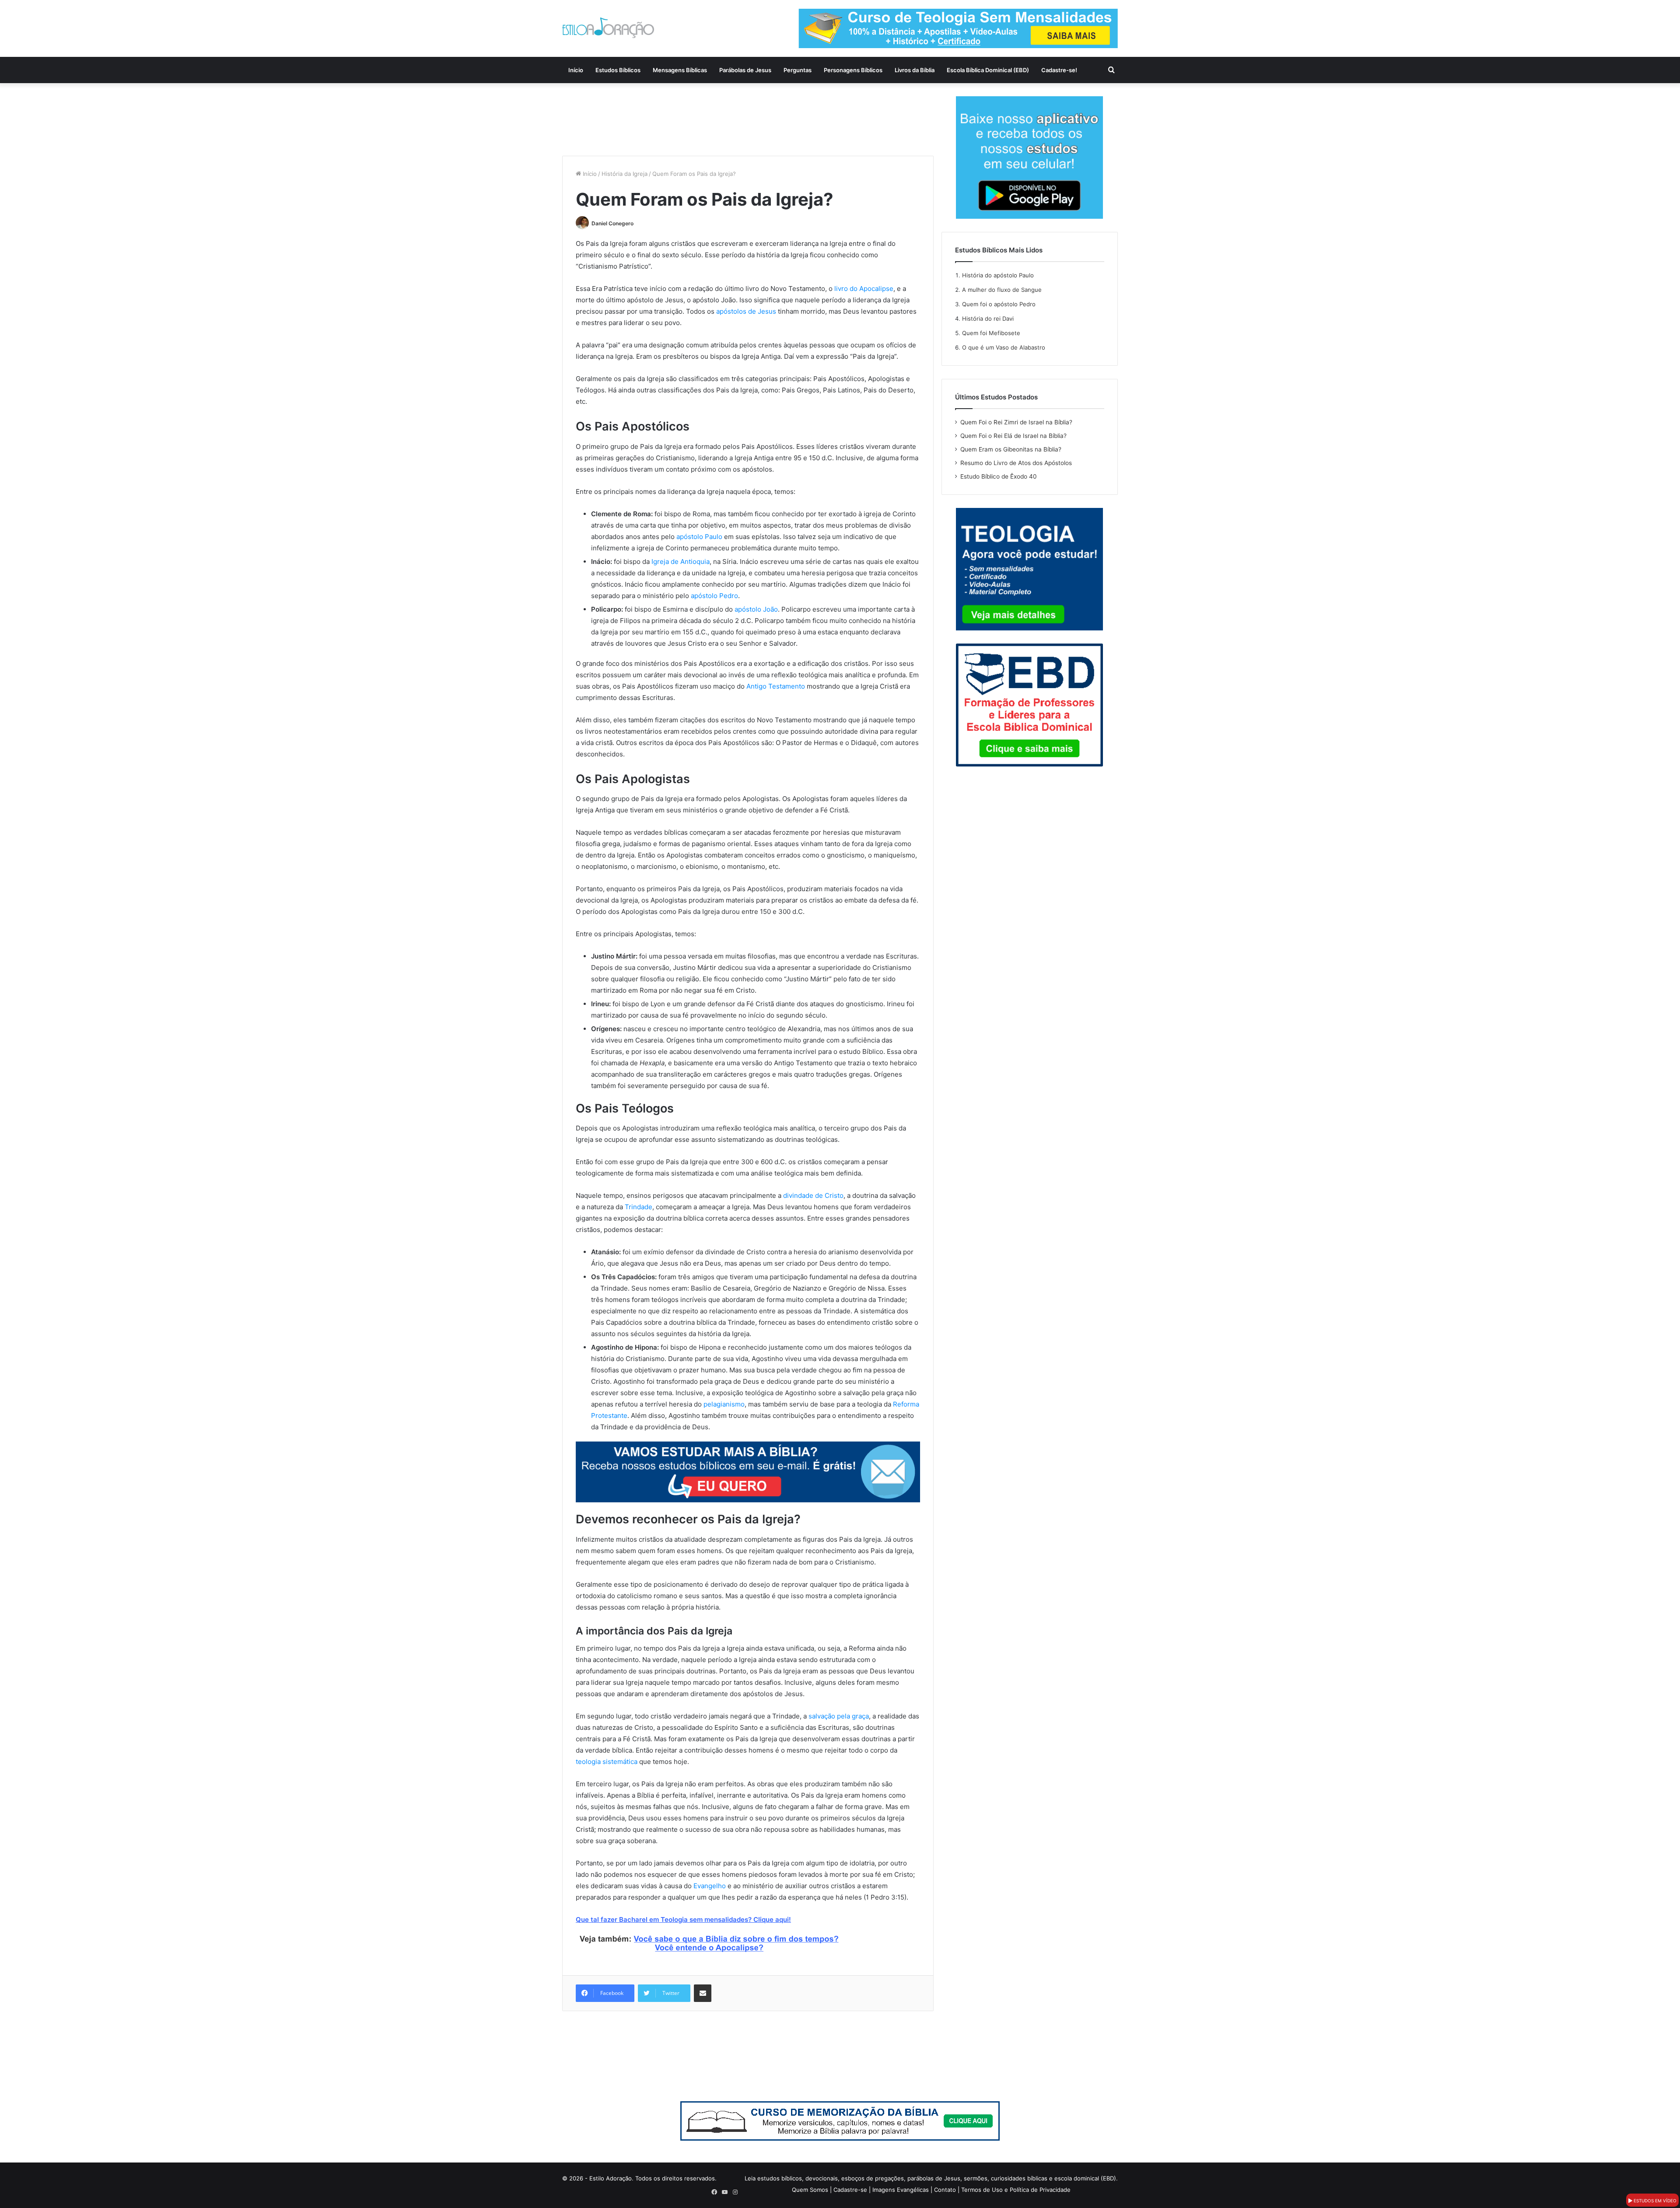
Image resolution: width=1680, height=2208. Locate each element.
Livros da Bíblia (915, 70)
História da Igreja (625, 174)
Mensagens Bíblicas (680, 70)
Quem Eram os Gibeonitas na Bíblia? (1011, 449)
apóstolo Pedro (714, 596)
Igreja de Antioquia (681, 562)
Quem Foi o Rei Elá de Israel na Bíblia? (1013, 436)
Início (576, 70)
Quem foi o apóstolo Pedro (999, 304)
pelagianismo (724, 1404)
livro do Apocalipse (864, 289)
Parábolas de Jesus (745, 70)
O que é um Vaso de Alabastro (1004, 347)
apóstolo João (756, 609)
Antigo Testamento (776, 686)
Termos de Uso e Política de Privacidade (1016, 2190)
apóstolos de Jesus (746, 311)
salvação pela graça (839, 1716)
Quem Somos (810, 2190)
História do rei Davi (988, 318)
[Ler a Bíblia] (840, 2121)
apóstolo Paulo (699, 537)
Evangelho (710, 1886)
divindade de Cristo (813, 1195)
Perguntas (798, 70)
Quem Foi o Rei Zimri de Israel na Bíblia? (1016, 422)
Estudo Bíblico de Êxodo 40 (999, 476)
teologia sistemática (607, 1762)
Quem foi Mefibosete (991, 333)
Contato (945, 2190)
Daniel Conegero (612, 223)
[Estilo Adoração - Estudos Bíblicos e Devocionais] (608, 28)
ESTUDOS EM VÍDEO (1654, 2201)
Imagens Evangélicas (901, 2190)
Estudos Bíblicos (618, 70)
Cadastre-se (850, 2190)
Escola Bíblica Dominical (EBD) (988, 70)
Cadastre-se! (1059, 70)
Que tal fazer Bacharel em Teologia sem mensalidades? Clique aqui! (683, 1919)
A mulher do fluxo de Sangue (1002, 290)
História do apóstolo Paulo (998, 275)
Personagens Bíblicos (853, 70)
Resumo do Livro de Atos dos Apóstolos (1016, 463)
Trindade (639, 1207)
